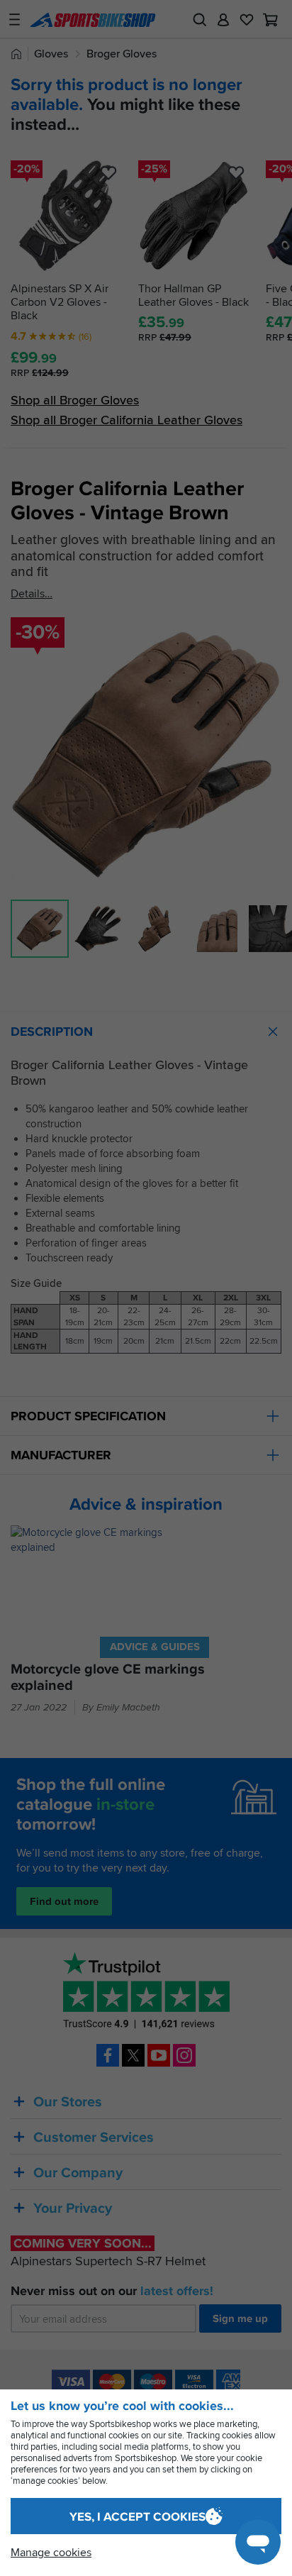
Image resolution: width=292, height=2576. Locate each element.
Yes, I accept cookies (137, 2517)
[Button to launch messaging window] (258, 2542)
